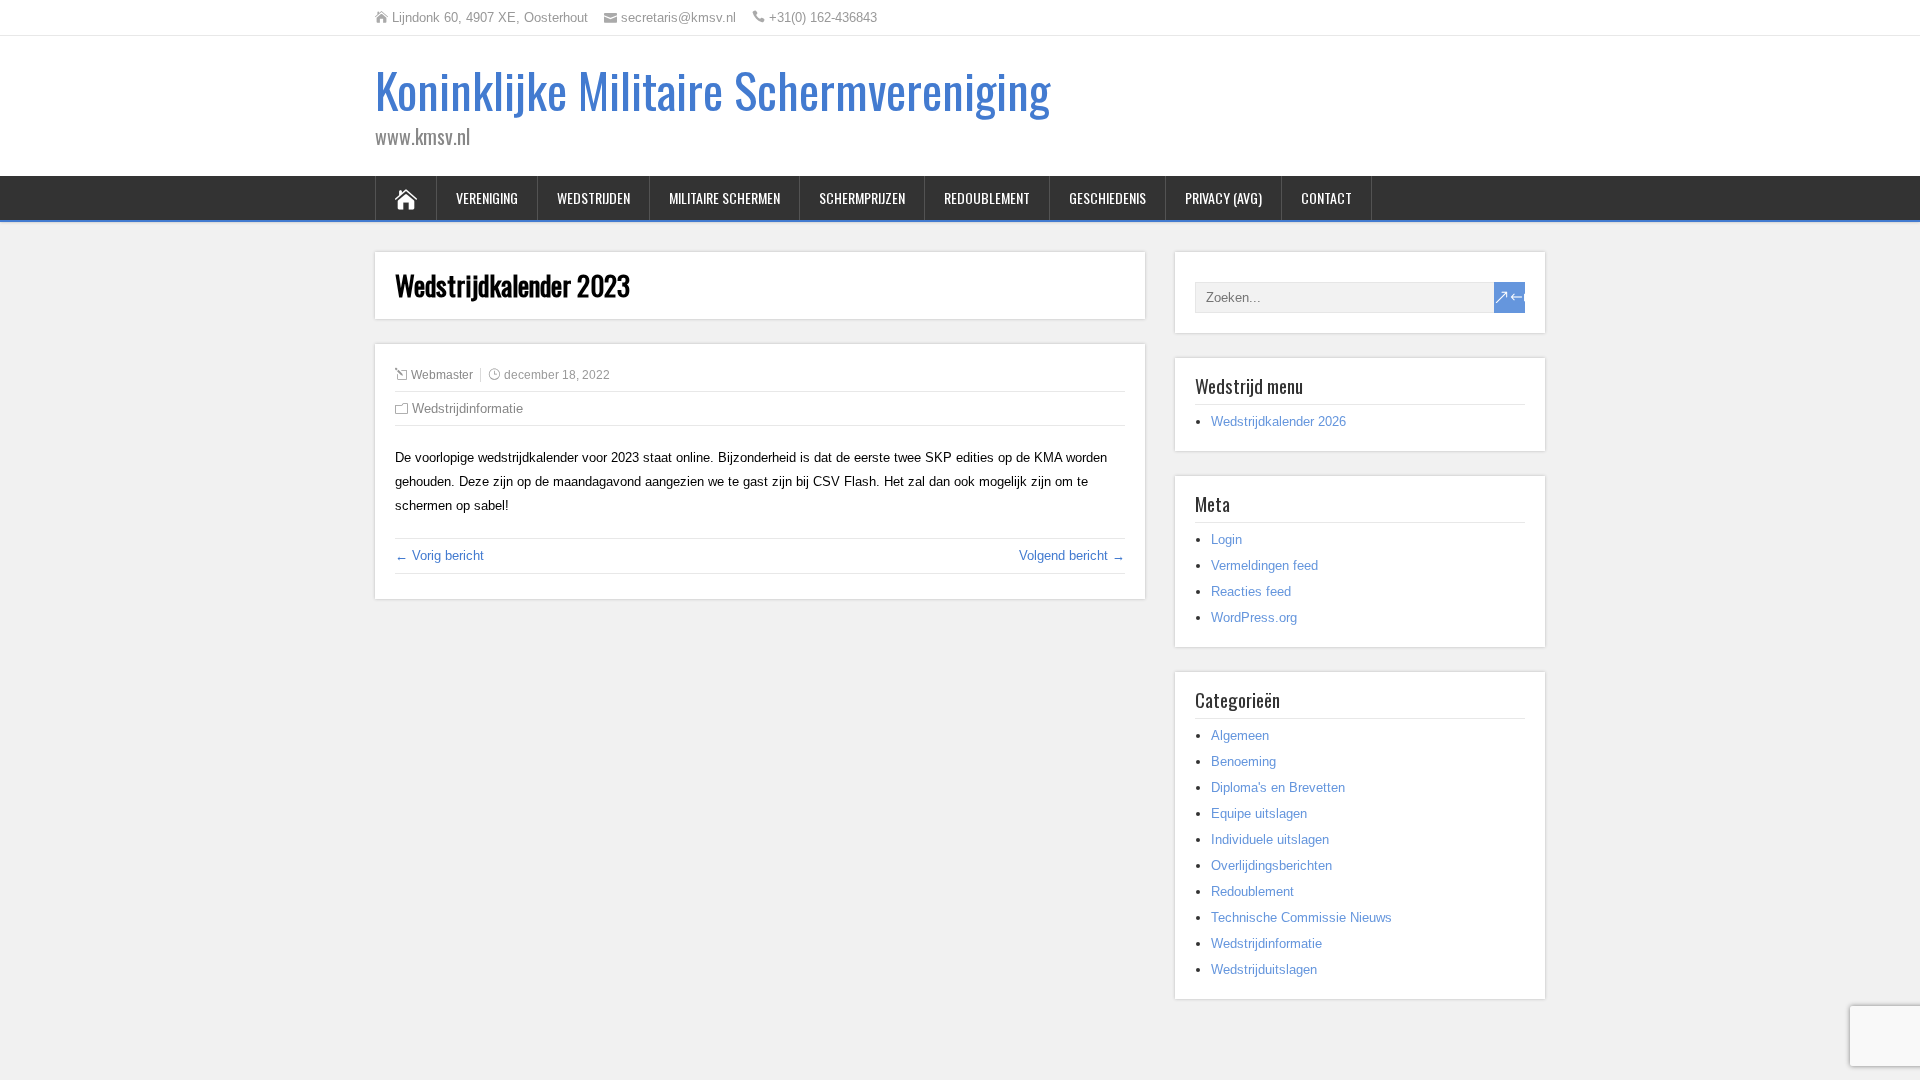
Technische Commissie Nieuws (1301, 917)
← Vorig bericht (439, 555)
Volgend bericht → (1072, 555)
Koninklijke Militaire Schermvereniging (712, 89)
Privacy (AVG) (1223, 197)
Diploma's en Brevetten (1278, 787)
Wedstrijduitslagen (1264, 969)
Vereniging (487, 197)
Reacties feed (1251, 591)
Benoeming (1243, 761)
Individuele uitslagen (1270, 839)
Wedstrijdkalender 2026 (1278, 421)
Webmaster (442, 375)
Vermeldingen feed (1264, 565)
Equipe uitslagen (1259, 813)
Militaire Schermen (724, 197)
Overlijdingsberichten (1271, 865)
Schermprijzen (862, 197)
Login (1226, 539)
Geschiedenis (1107, 197)
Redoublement (987, 197)
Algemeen (1240, 735)
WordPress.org (1254, 617)
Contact (1326, 197)
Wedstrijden (593, 197)
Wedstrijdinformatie (467, 408)
